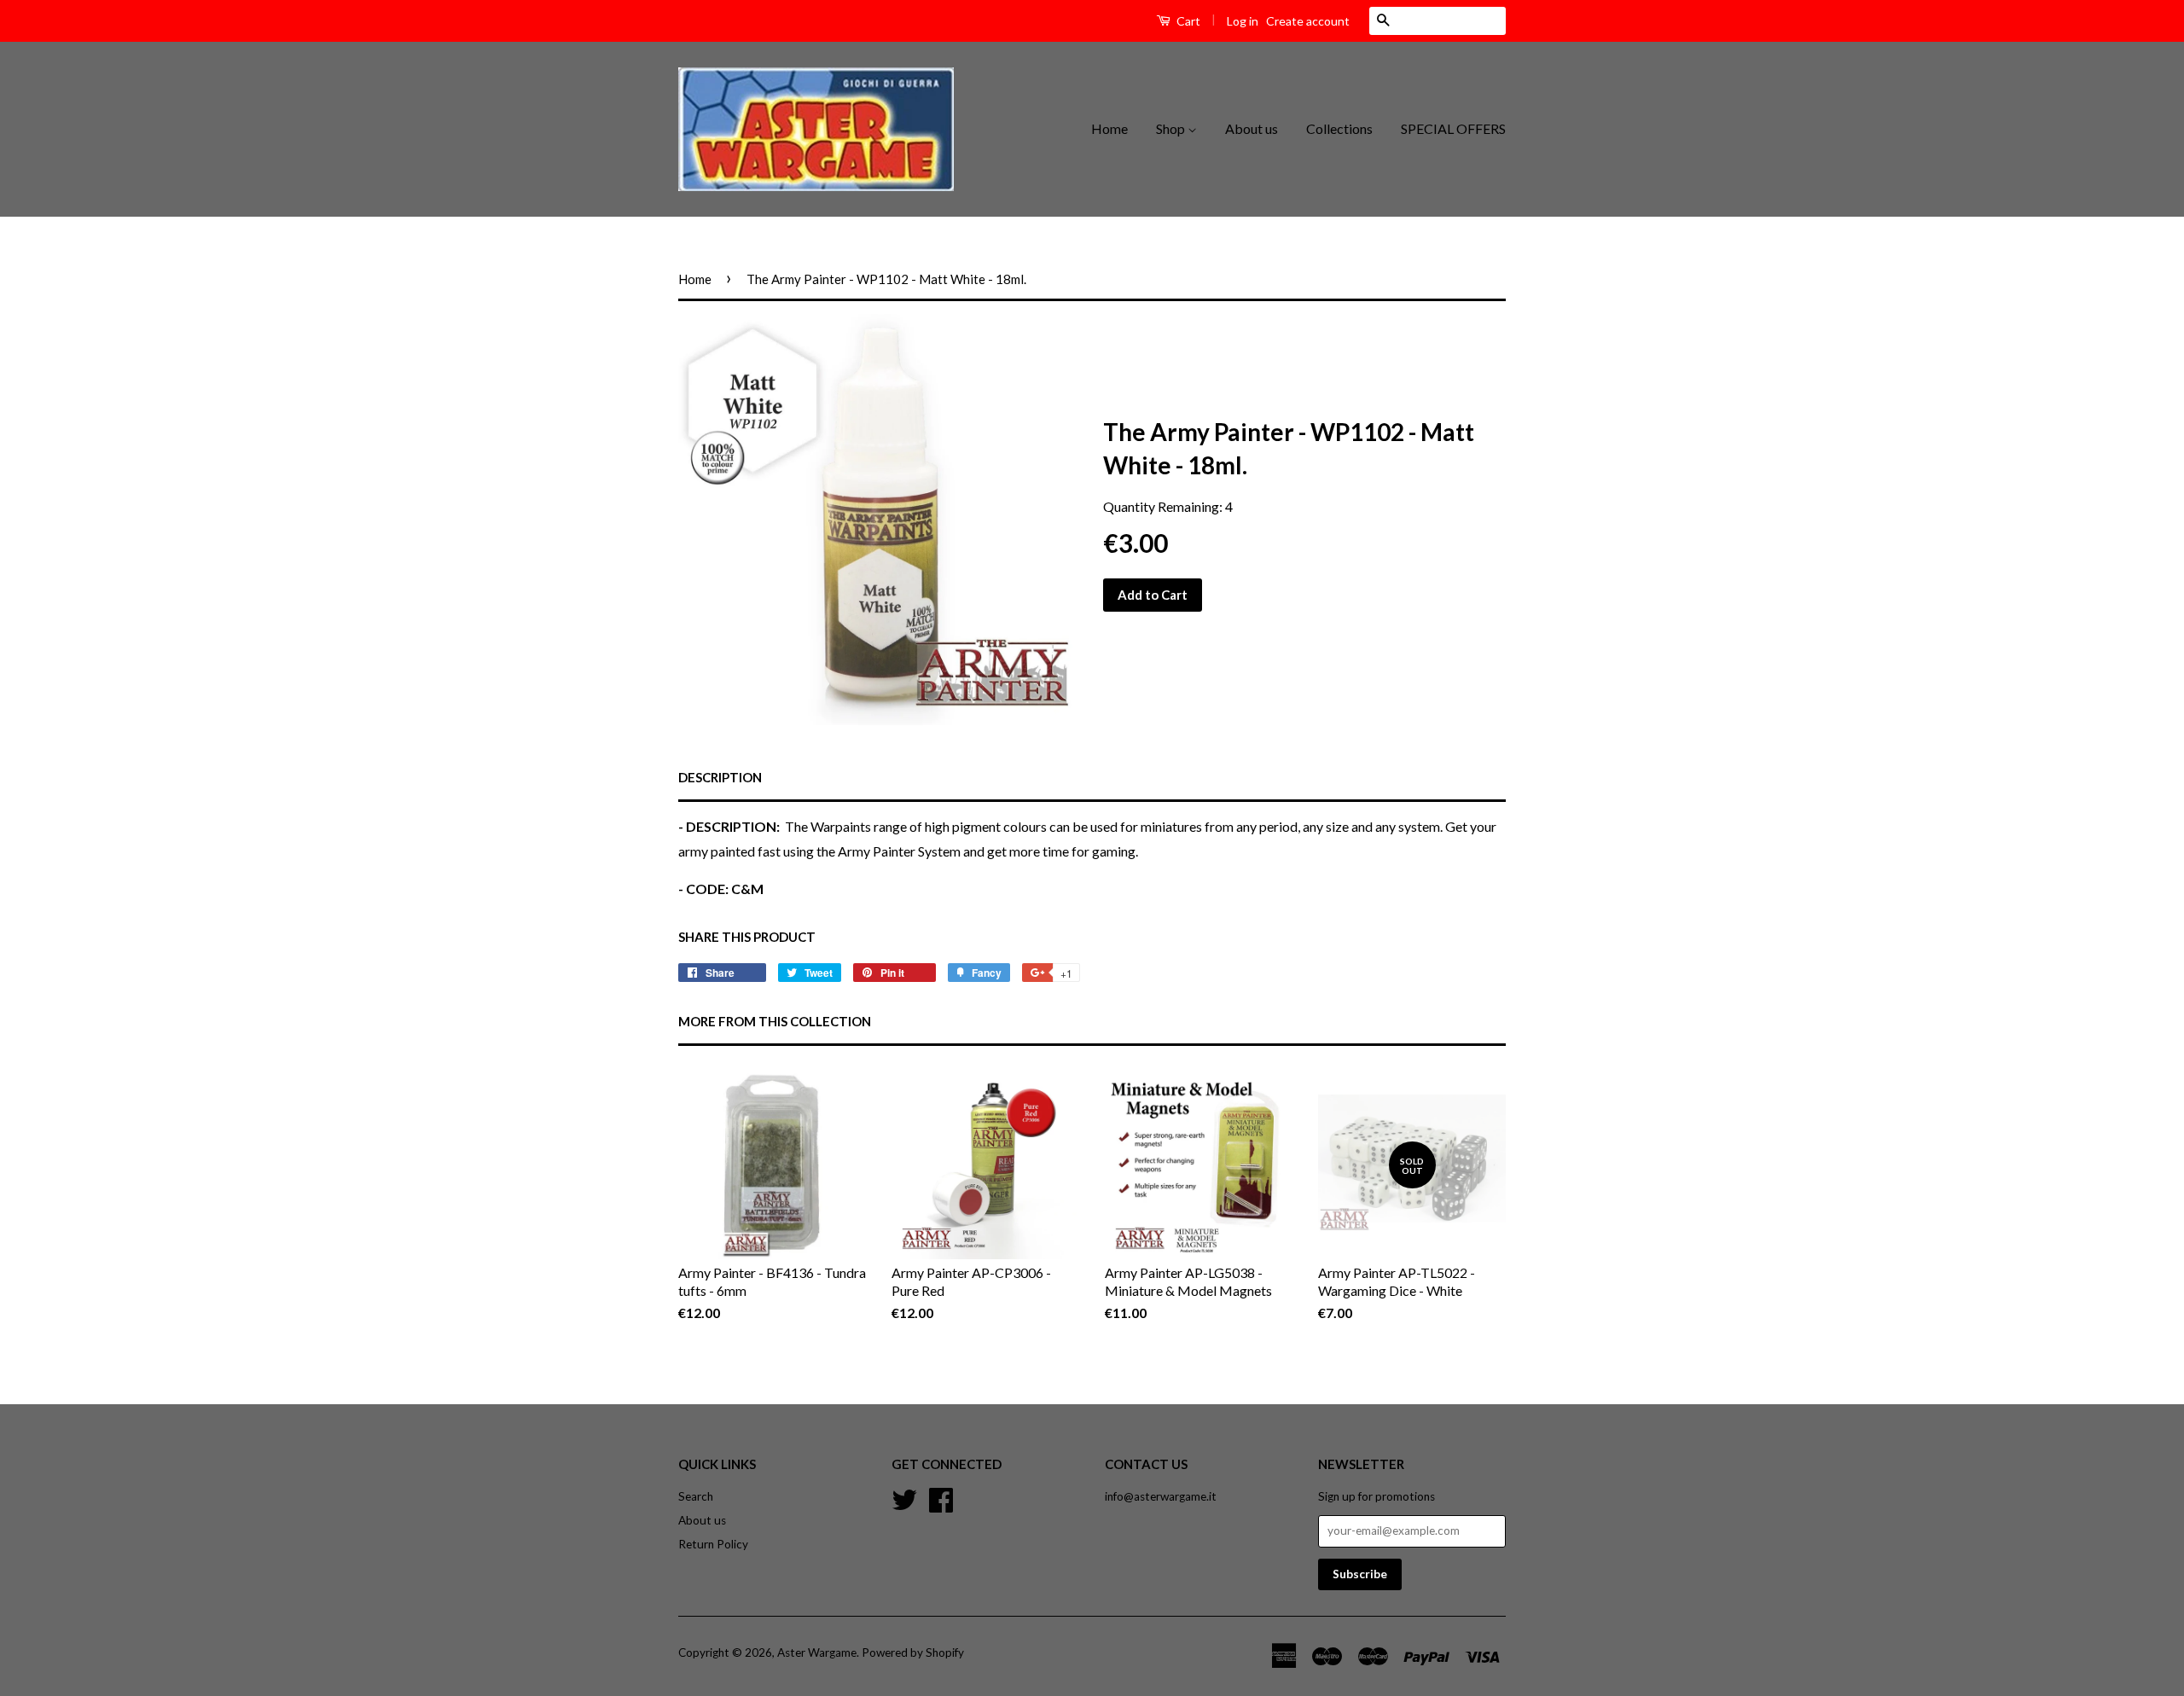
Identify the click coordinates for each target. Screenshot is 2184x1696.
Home (1109, 128)
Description (720, 777)
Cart (1187, 21)
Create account (1308, 21)
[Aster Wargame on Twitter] (904, 1497)
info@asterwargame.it (1161, 1496)
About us (1252, 128)
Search (696, 1496)
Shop (1172, 128)
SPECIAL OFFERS (1453, 128)
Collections (1339, 128)
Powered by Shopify (913, 1652)
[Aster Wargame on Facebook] (941, 1497)
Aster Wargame (817, 1652)
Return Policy (713, 1544)
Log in (1243, 21)
